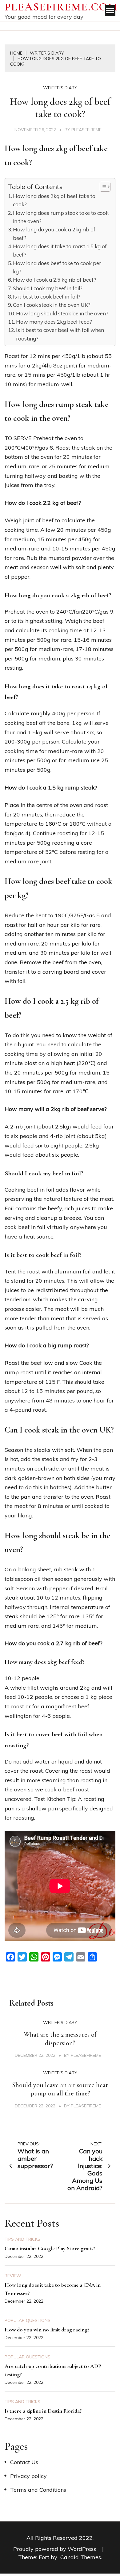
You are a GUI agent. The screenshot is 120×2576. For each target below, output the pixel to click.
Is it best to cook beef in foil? (47, 297)
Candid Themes (81, 2557)
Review (13, 2276)
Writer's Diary (60, 88)
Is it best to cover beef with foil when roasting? (60, 334)
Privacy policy (28, 2476)
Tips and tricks (22, 2239)
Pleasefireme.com (61, 7)
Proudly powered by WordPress (55, 2549)
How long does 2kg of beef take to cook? (54, 200)
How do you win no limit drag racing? (47, 2330)
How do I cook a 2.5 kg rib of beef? (55, 280)
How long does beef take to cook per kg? (57, 267)
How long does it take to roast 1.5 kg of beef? (60, 250)
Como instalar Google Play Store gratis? (50, 2248)
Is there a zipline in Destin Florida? (43, 2411)
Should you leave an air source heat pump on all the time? (60, 2089)
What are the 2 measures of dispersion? (60, 2039)
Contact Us (24, 2462)
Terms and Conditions (38, 2490)
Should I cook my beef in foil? (48, 288)
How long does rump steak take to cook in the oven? (61, 217)
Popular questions (28, 2320)
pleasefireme (86, 130)
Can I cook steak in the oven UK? (52, 305)
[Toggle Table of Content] (102, 187)
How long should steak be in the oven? (62, 313)
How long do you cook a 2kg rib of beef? (54, 234)
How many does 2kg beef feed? (54, 322)
